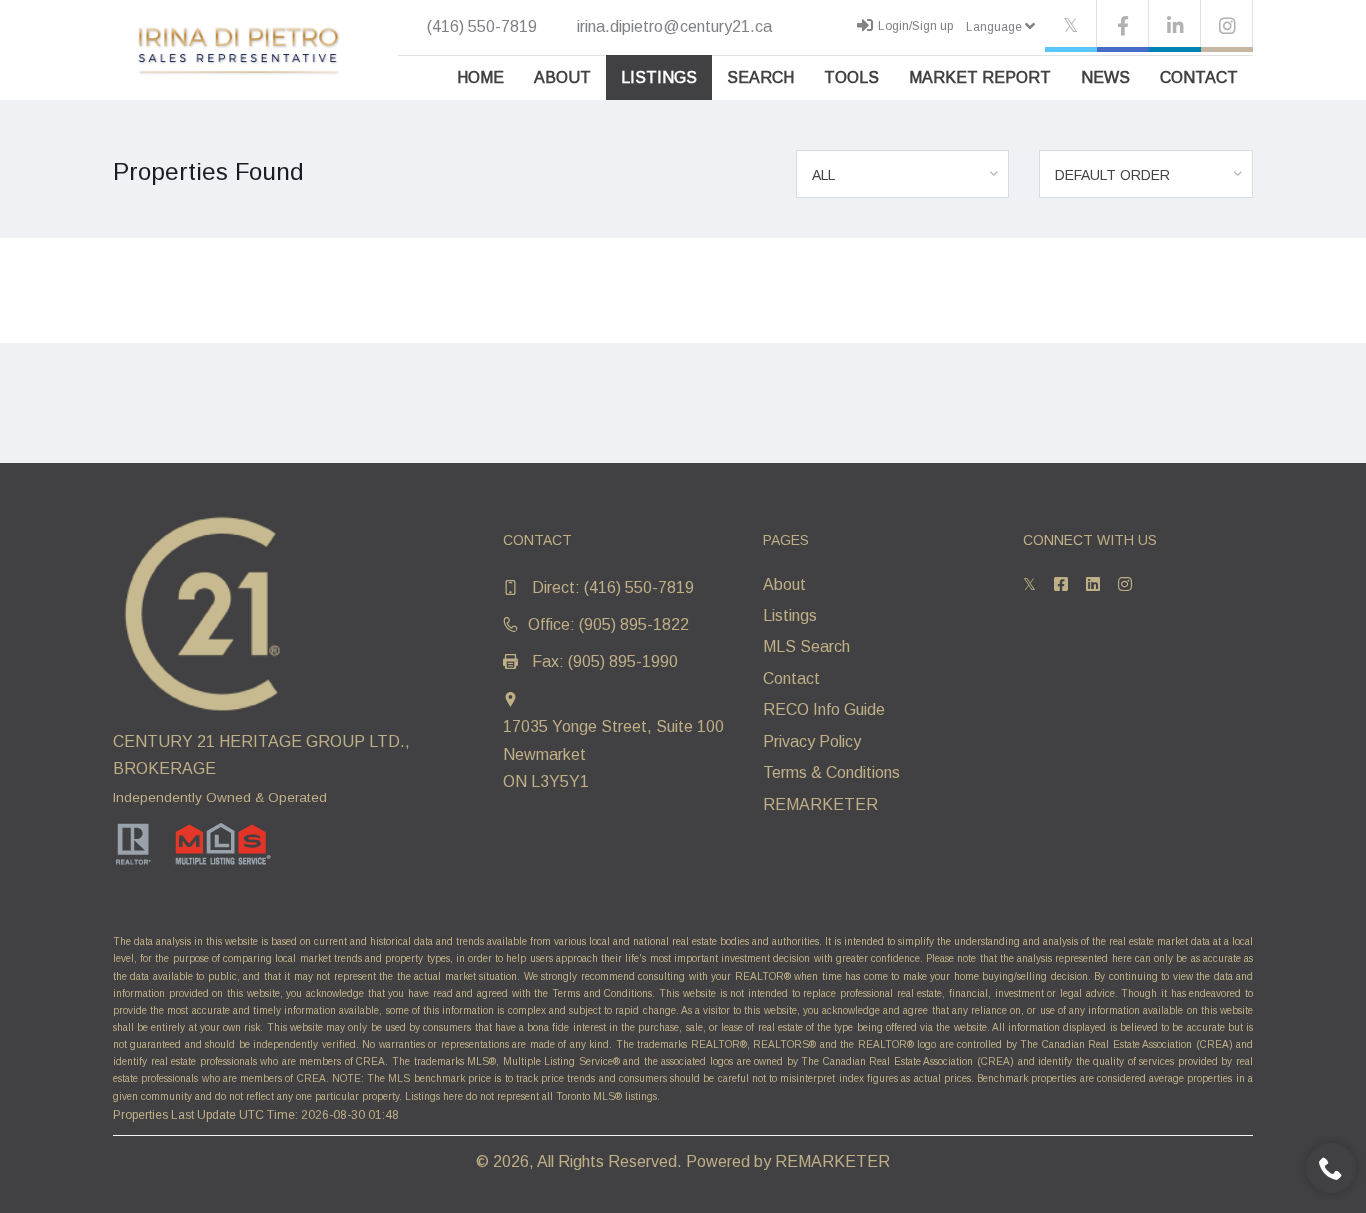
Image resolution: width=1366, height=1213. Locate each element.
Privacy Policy (812, 741)
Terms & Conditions (831, 772)
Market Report (980, 77)
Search (760, 77)
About (562, 77)
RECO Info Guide (824, 709)
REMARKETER (820, 804)
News (1105, 77)
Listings (659, 77)
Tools (851, 77)
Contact (1199, 77)
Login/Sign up (915, 26)
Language (995, 27)
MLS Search (806, 646)
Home (480, 77)
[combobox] (903, 174)
